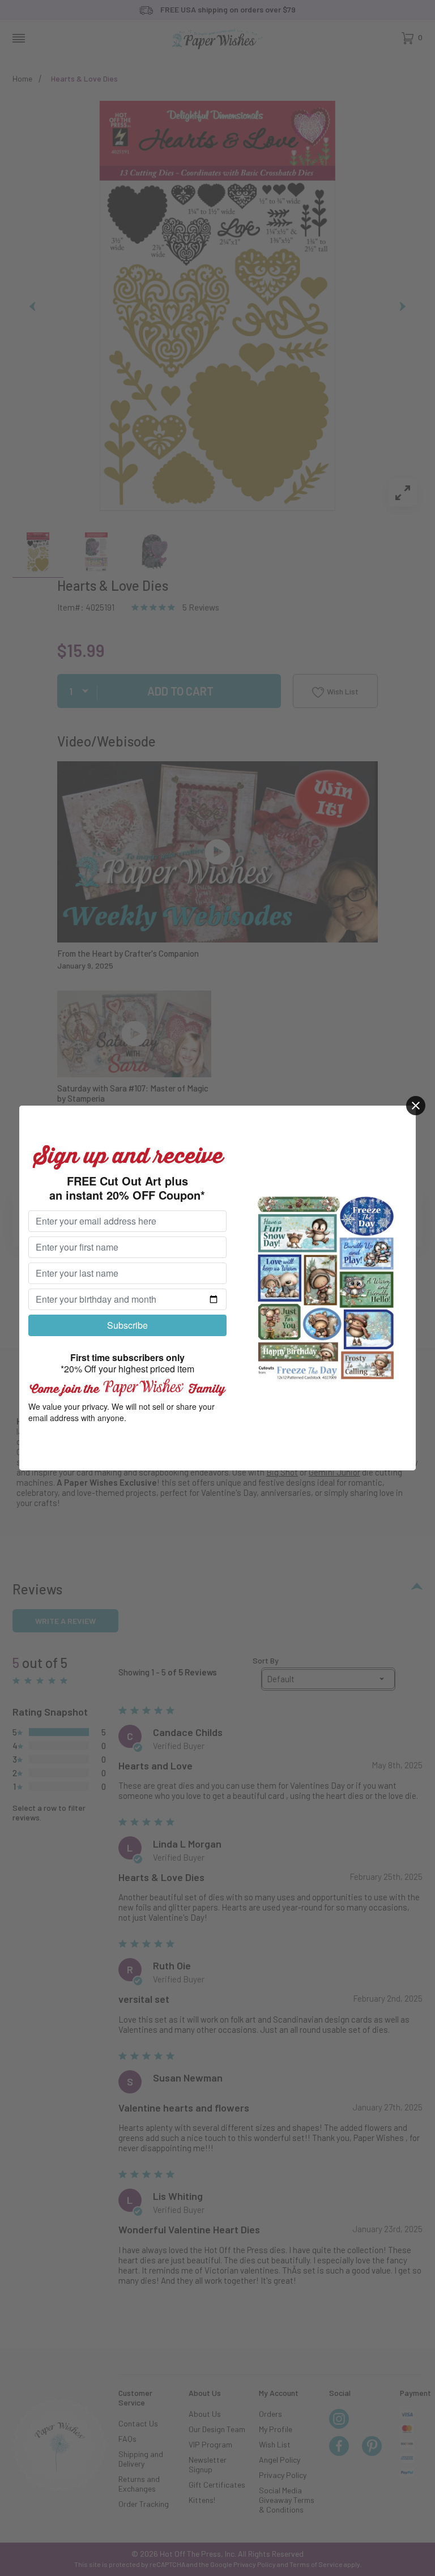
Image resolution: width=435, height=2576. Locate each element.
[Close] (416, 1106)
